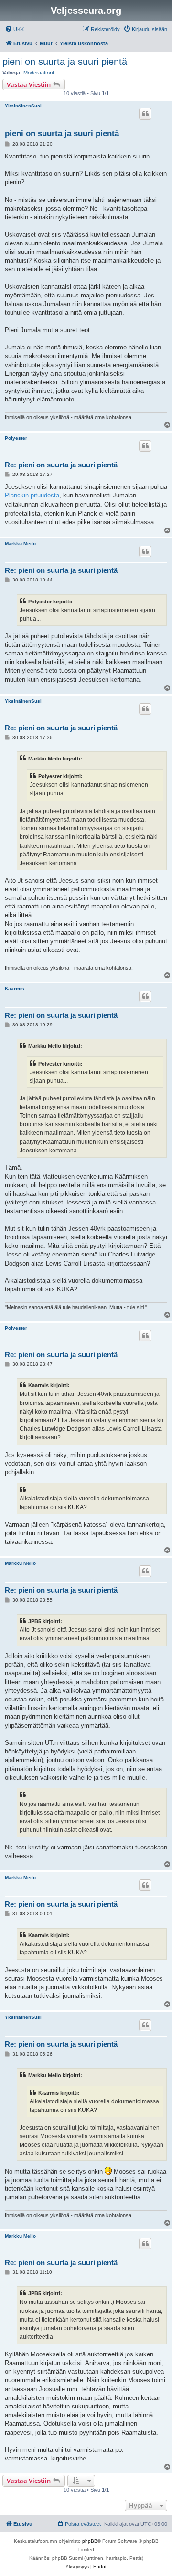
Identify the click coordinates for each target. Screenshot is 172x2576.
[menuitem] (14, 29)
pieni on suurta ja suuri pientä (65, 62)
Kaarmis (15, 988)
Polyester (16, 438)
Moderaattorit (39, 73)
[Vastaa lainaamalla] (145, 114)
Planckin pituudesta (32, 495)
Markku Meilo (20, 544)
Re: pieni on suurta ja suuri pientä (61, 465)
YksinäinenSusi (23, 106)
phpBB (90, 2541)
